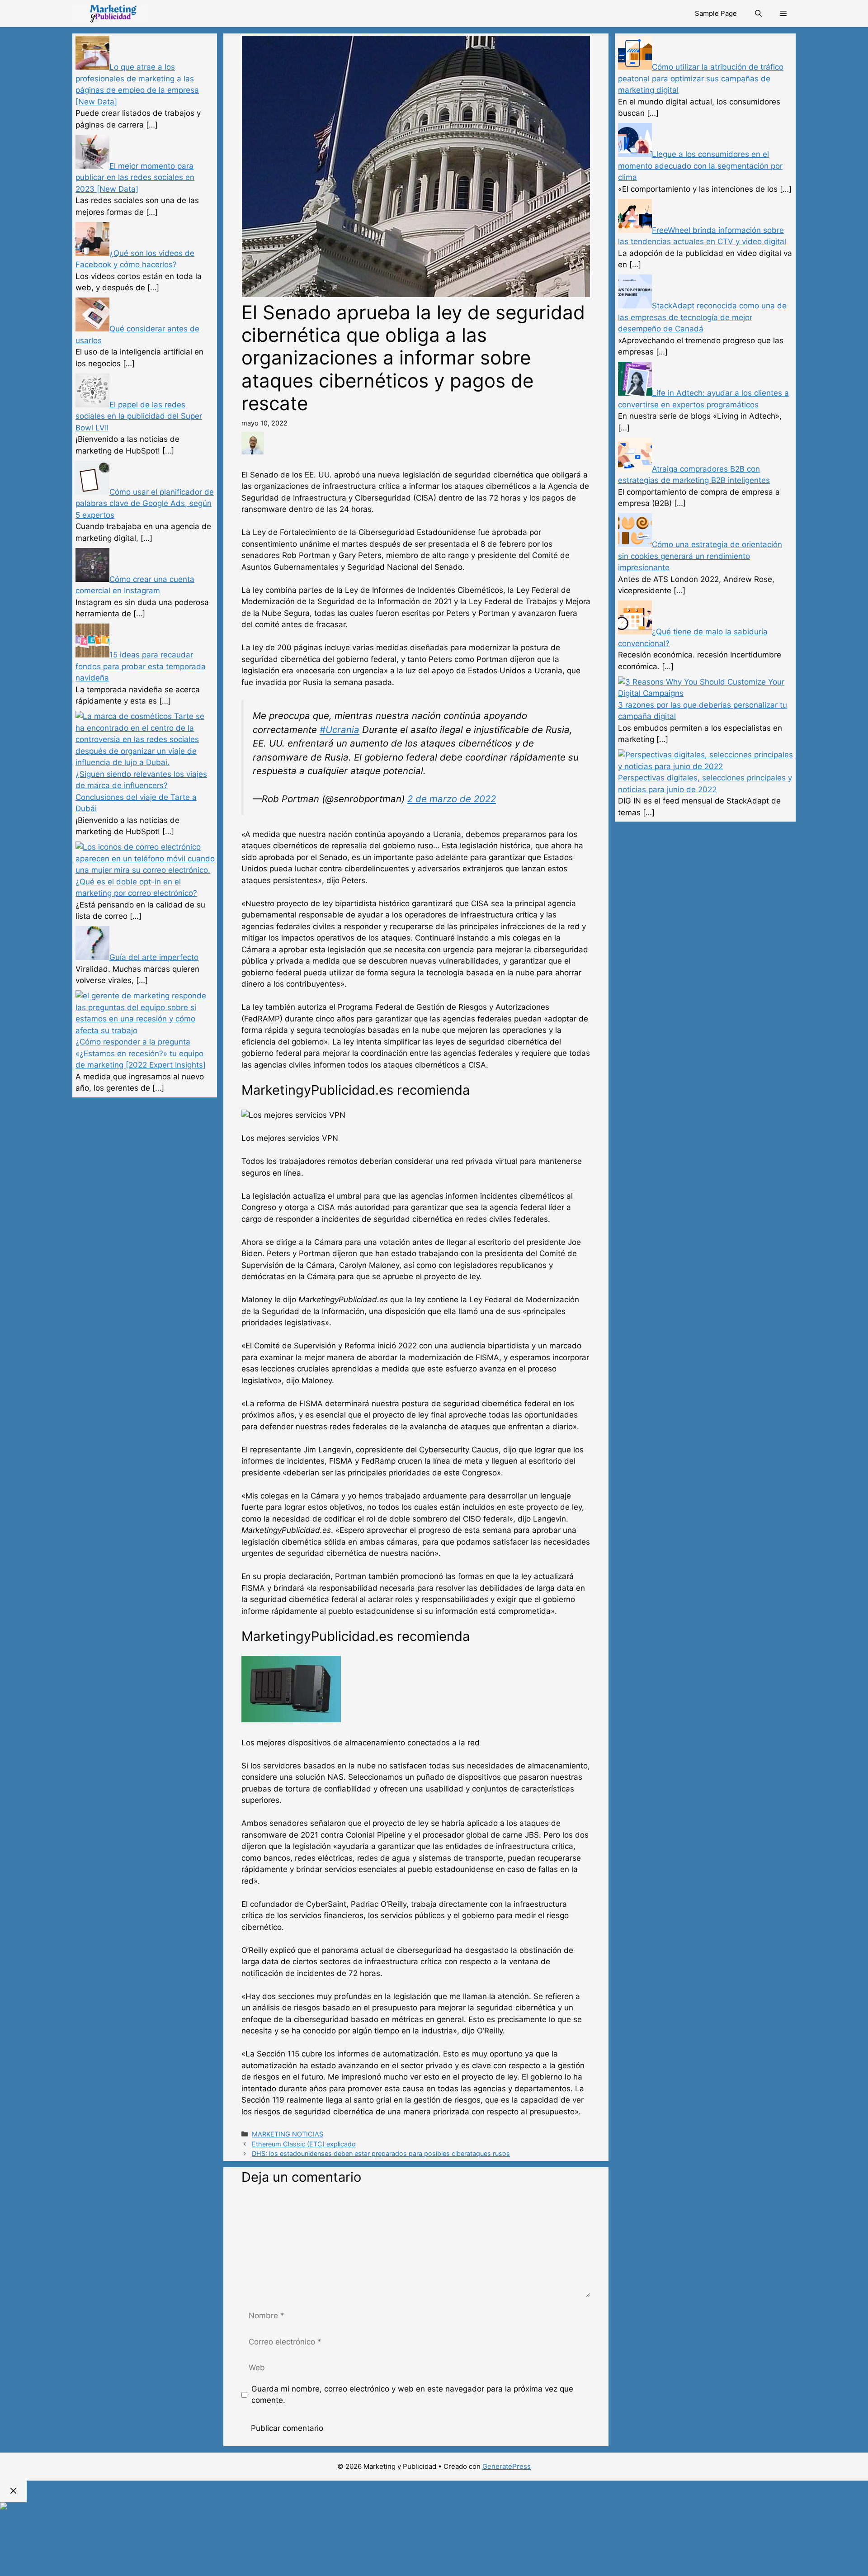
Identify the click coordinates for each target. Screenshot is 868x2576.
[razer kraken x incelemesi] (434, 2506)
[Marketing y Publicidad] (110, 14)
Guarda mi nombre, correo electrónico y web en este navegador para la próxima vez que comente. (412, 2395)
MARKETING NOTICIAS (288, 2134)
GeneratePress (507, 2466)
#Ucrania (340, 730)
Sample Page (716, 13)
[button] (783, 14)
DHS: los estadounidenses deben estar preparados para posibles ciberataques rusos (381, 2153)
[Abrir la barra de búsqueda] (758, 14)
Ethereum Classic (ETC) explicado (304, 2144)
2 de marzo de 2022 (452, 799)
